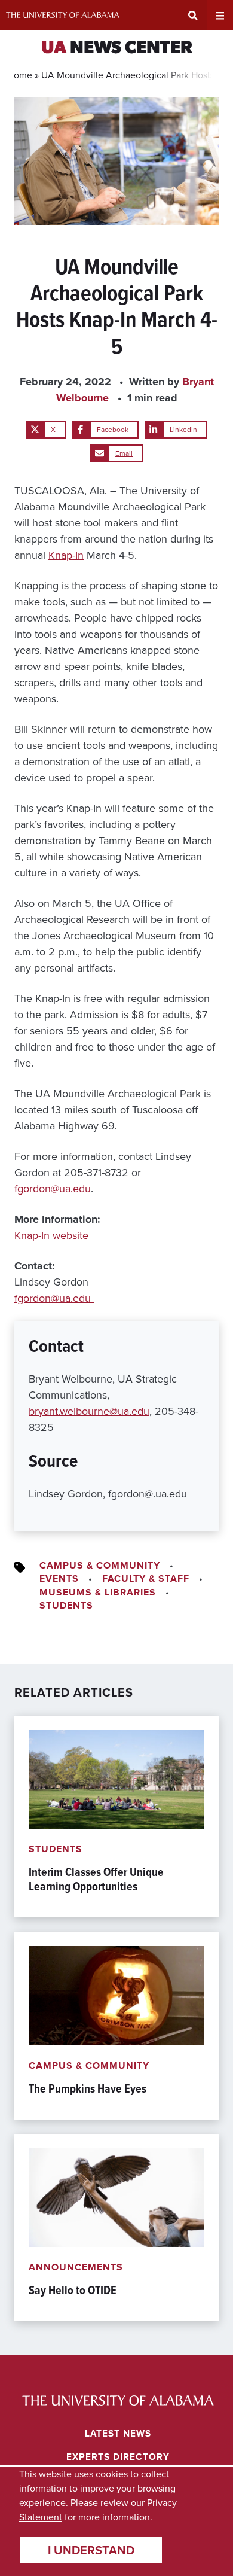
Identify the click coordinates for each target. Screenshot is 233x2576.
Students (66, 1605)
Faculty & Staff (146, 1578)
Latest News (118, 2433)
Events (59, 1578)
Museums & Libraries (98, 1592)
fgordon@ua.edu (53, 1189)
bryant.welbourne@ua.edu (89, 1411)
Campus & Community (100, 1565)
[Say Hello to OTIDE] (116, 2228)
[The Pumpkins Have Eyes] (116, 2025)
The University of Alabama (63, 15)
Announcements (76, 2267)
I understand (91, 2550)
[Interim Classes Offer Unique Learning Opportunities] (116, 1817)
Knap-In (66, 555)
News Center (117, 49)
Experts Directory (118, 2457)
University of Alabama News (118, 2400)
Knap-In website (51, 1235)
